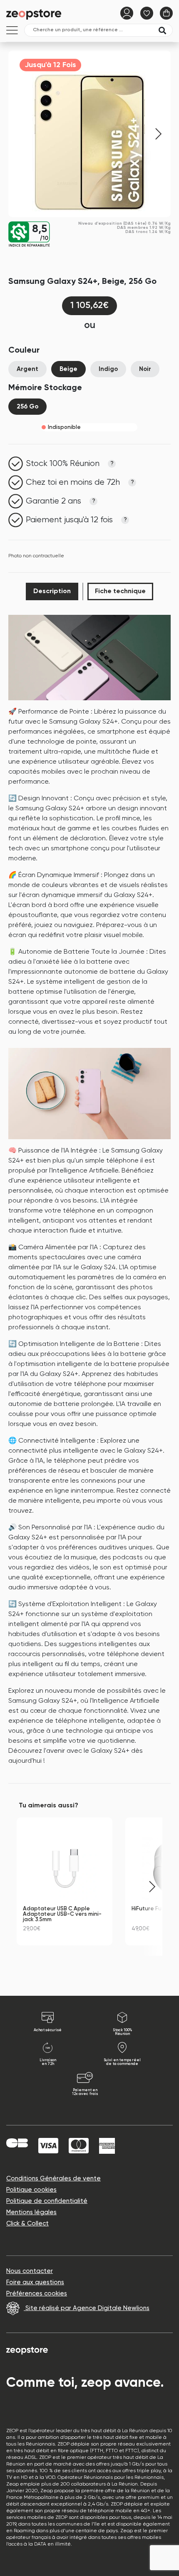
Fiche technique (120, 591)
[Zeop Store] (35, 14)
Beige (68, 369)
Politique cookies (31, 2190)
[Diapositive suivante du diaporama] (152, 1887)
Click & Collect (27, 2224)
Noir (145, 369)
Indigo (108, 369)
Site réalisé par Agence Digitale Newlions (87, 2308)
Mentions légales (31, 2212)
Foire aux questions (35, 2282)
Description (52, 591)
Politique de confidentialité (47, 2201)
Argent (27, 369)
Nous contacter (30, 2271)
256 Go (27, 407)
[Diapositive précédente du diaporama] (27, 1887)
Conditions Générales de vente (53, 2179)
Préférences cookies (37, 2294)
